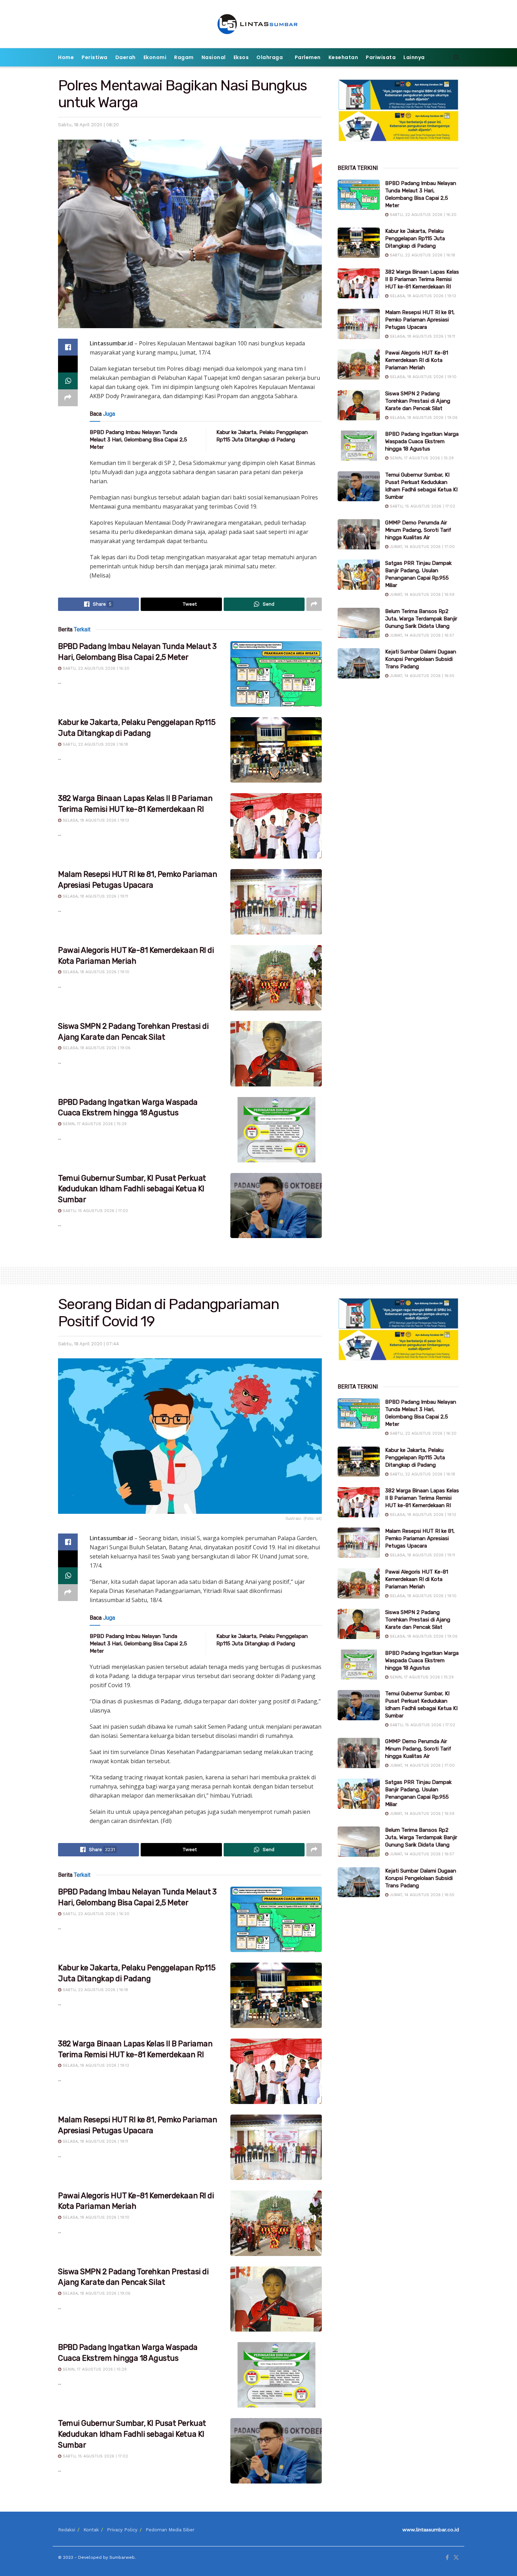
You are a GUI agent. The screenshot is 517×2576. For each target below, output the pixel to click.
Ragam (184, 57)
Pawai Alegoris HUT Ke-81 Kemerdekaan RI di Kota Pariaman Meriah (417, 360)
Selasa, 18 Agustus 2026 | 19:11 (95, 896)
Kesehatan (343, 57)
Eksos (241, 57)
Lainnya (414, 57)
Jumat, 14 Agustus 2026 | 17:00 (422, 547)
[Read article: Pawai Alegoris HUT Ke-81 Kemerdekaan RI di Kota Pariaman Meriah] (276, 978)
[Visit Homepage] (259, 24)
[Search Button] (456, 57)
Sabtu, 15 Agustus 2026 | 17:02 (95, 1211)
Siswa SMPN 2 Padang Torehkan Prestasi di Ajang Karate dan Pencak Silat (418, 401)
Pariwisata (381, 57)
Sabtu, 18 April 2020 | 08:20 (88, 125)
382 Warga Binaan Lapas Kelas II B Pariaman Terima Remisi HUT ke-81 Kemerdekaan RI (422, 279)
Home (66, 57)
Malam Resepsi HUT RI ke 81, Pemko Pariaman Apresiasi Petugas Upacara (420, 320)
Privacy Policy (122, 2530)
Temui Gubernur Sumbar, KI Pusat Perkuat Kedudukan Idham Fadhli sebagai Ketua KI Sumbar (132, 1189)
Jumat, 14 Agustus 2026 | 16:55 (421, 676)
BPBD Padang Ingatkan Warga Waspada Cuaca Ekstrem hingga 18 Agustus (422, 441)
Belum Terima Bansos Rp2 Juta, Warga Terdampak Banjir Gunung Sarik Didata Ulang (421, 619)
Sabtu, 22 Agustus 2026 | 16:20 (95, 668)
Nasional (214, 57)
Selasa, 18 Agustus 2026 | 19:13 (95, 820)
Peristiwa (95, 57)
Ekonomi (155, 57)
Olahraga (270, 57)
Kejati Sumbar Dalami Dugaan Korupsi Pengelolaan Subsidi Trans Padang (421, 659)
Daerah (126, 57)
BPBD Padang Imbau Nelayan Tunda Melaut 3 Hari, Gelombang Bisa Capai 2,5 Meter (138, 440)
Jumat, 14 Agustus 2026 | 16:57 (421, 635)
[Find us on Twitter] (456, 2558)
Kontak (91, 2530)
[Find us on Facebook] (447, 2558)
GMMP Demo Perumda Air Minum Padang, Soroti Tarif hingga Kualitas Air (418, 530)
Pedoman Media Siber (170, 2530)
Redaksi (67, 2530)
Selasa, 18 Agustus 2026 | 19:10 (95, 972)
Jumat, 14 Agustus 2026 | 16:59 (421, 595)
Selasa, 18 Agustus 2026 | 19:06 (96, 1048)
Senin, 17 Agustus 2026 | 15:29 (94, 1124)
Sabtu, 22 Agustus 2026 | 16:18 (95, 744)
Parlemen (308, 57)
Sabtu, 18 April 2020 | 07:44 (88, 1344)
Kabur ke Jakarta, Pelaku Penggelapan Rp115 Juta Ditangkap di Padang (415, 238)
